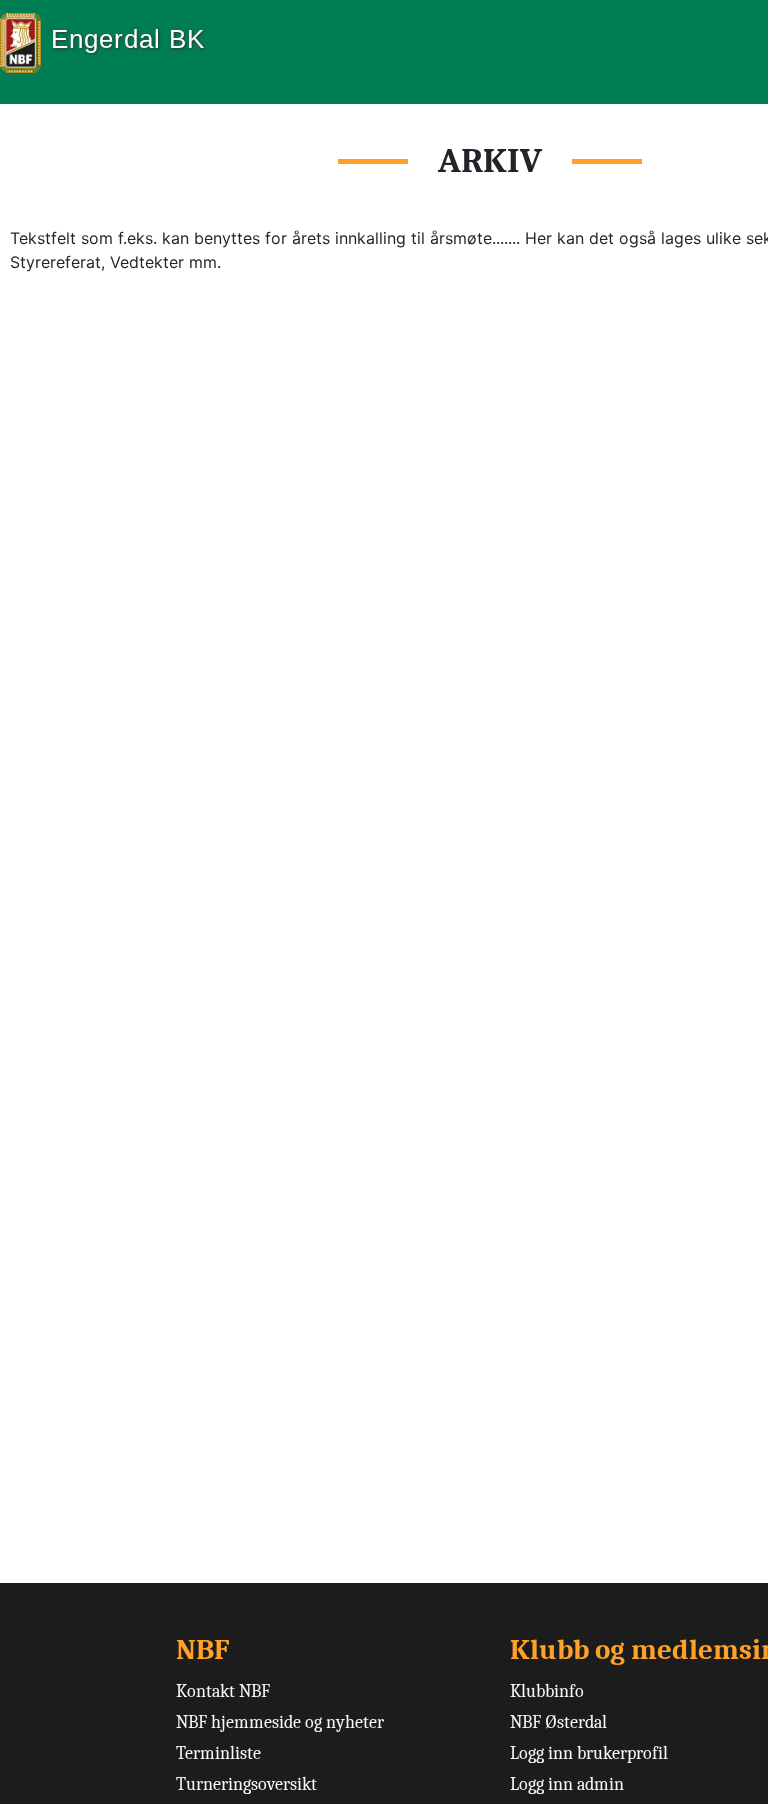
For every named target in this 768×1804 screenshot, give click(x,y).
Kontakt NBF (223, 1691)
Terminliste (218, 1753)
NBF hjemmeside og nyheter (280, 1722)
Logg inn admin (567, 1784)
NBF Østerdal (558, 1722)
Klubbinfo (547, 1691)
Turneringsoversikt (246, 1784)
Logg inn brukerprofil (589, 1753)
